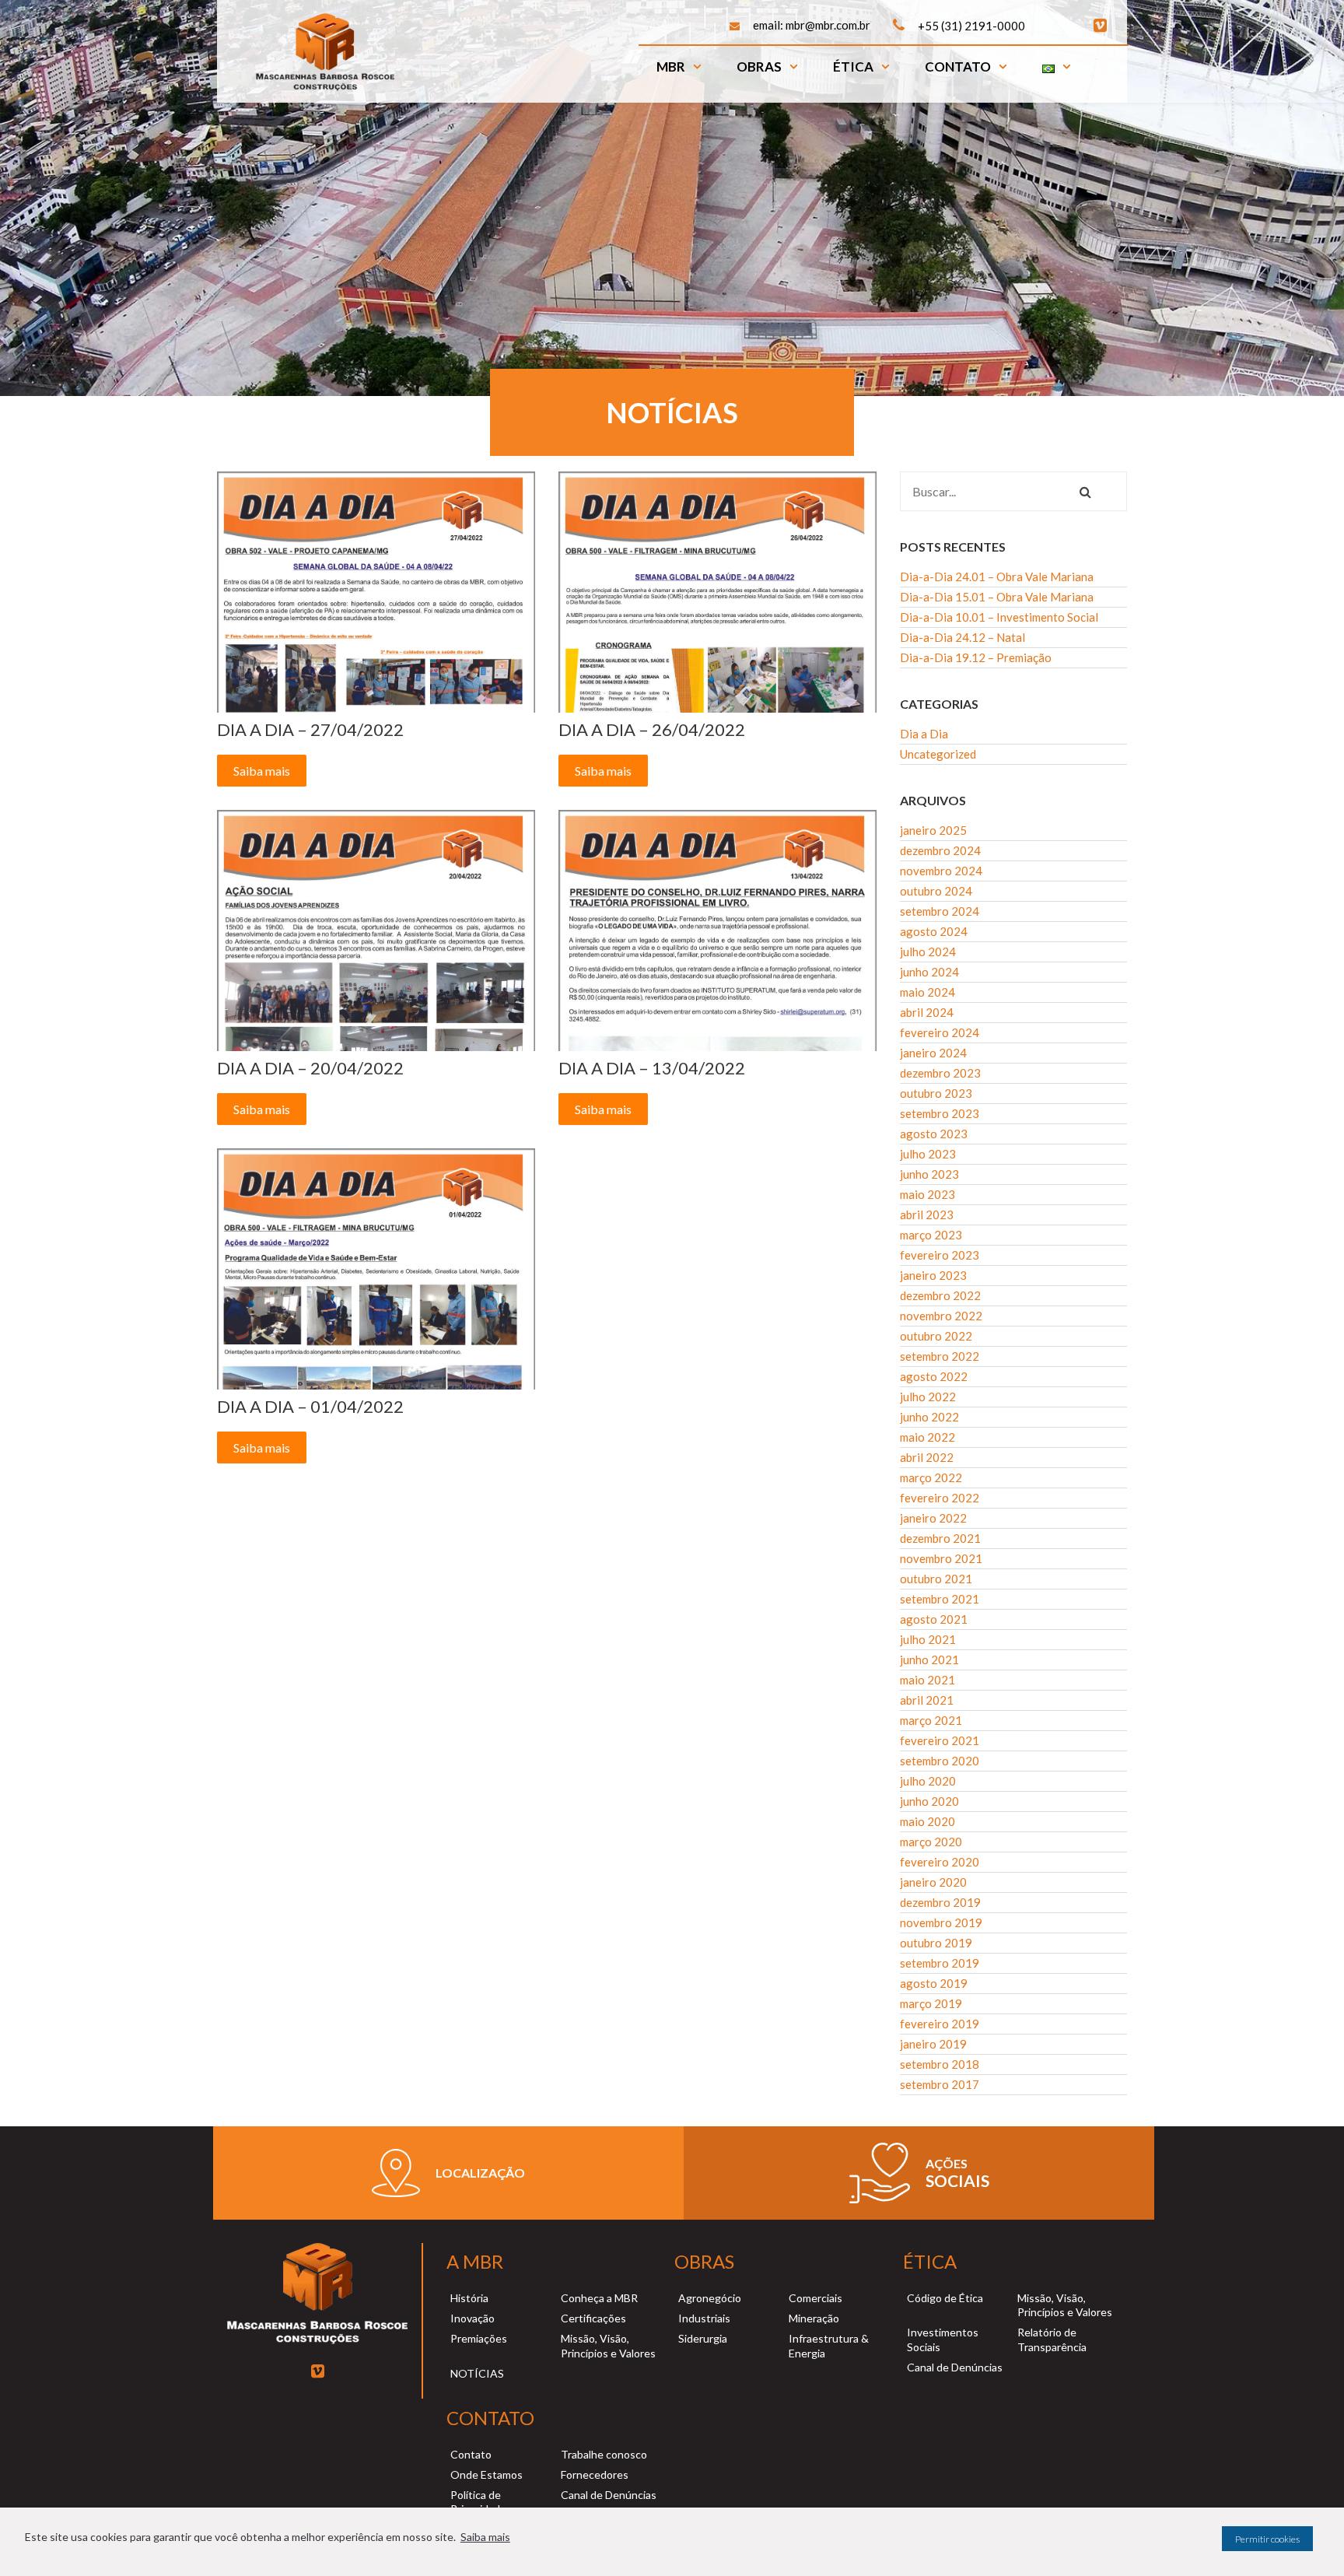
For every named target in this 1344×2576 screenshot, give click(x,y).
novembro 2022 (941, 1316)
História (469, 2298)
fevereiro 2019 (940, 2024)
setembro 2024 (940, 911)
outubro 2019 (936, 1943)
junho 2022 (929, 1417)
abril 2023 (927, 1214)
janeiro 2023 (933, 1275)
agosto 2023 (934, 1134)
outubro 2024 (936, 891)
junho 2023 (929, 1174)
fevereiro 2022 (940, 1498)
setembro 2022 (940, 1356)
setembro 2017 (940, 2084)
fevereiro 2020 (940, 1862)
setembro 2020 (940, 1761)
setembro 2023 (940, 1113)
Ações (947, 2163)
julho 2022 (928, 1397)
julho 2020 (928, 1781)
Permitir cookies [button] (1267, 2539)
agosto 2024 (934, 931)
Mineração (814, 2318)
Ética (853, 67)
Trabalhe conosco (604, 2454)
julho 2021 (928, 1639)
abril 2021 (927, 1700)
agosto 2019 (934, 1983)
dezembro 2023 (940, 1073)
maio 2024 (927, 992)
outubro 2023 (936, 1093)
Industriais (704, 2318)
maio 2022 (927, 1437)
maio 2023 (927, 1194)
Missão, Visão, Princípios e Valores (608, 2345)
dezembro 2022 (940, 1295)
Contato (958, 67)
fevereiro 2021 (940, 1740)
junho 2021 (929, 1660)
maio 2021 (927, 1680)
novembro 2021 (941, 1558)
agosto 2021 (934, 1619)
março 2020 (931, 1842)
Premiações (479, 2338)
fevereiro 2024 (940, 1032)
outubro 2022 (936, 1336)
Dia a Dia (924, 734)
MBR (671, 67)
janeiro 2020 (933, 1882)
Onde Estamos (486, 2474)
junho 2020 (929, 1801)
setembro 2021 (940, 1599)
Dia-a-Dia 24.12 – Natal (962, 637)
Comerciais (815, 2298)
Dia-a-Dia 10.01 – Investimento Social (999, 617)
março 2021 (931, 1720)
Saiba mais (485, 2537)
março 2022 (931, 1477)
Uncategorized (938, 754)
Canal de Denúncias (955, 2367)
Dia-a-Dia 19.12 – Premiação (976, 657)
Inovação (472, 2318)
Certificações (593, 2318)
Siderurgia (703, 2338)
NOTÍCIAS (477, 2373)
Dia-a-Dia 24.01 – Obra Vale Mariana (997, 577)
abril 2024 (927, 1012)
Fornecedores (595, 2474)
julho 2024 (928, 952)
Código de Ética (945, 2298)
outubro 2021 (936, 1579)
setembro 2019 (940, 1963)
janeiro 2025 (933, 830)
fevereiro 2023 (940, 1255)
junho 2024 (929, 972)
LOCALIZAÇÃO (480, 2173)
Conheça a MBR (599, 2298)
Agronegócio (710, 2298)
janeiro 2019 (933, 2044)
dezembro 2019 (940, 1902)
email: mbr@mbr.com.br (812, 25)
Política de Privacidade (478, 2502)
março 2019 (931, 2003)
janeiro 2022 (933, 1518)
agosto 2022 (934, 1376)
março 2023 (931, 1235)
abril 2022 (927, 1457)
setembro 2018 (940, 2064)
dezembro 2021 (940, 1538)
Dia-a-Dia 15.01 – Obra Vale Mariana (997, 597)
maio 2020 (927, 1821)
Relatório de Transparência (1052, 2339)
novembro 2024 (941, 871)
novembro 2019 (941, 1922)
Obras (759, 67)
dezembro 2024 (940, 850)
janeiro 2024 (933, 1053)
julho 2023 (928, 1154)
